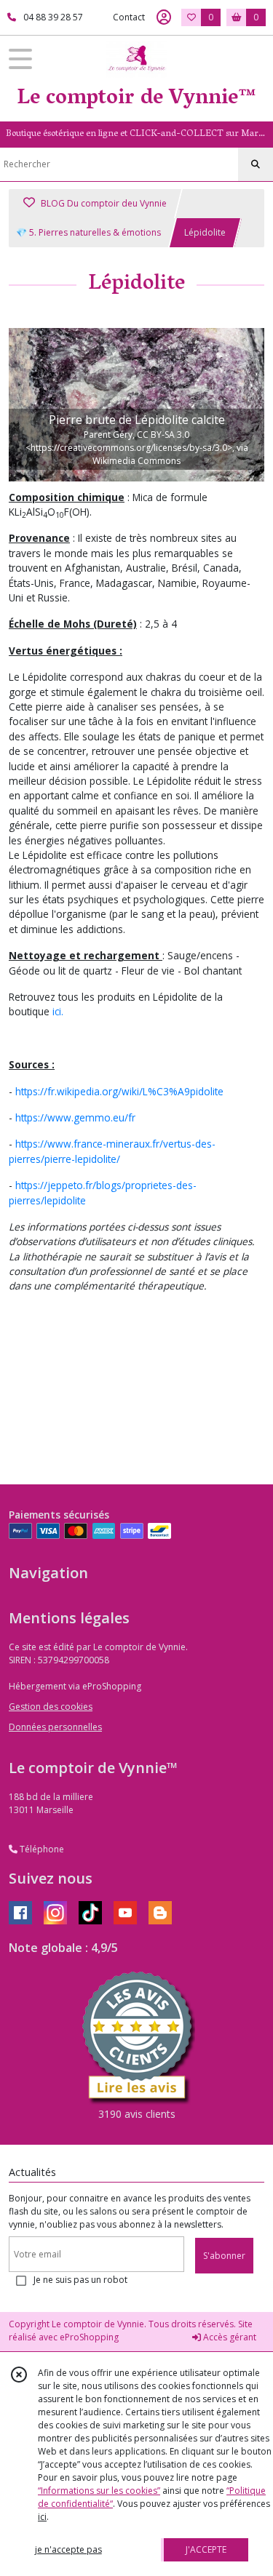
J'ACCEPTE (206, 2549)
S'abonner (224, 2256)
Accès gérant (229, 2337)
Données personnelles (55, 1727)
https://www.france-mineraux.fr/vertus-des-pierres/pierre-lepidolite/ (112, 1151)
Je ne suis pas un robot (80, 2280)
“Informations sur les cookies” (99, 2491)
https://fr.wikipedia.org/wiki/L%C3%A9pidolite (119, 1091)
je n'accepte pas (68, 2549)
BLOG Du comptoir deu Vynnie (103, 203)
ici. (58, 1011)
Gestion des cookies (51, 1707)
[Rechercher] (256, 164)
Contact (129, 17)
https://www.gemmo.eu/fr (75, 1117)
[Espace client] (164, 17)
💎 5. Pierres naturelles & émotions (88, 232)
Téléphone (41, 1849)
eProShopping (89, 2337)
